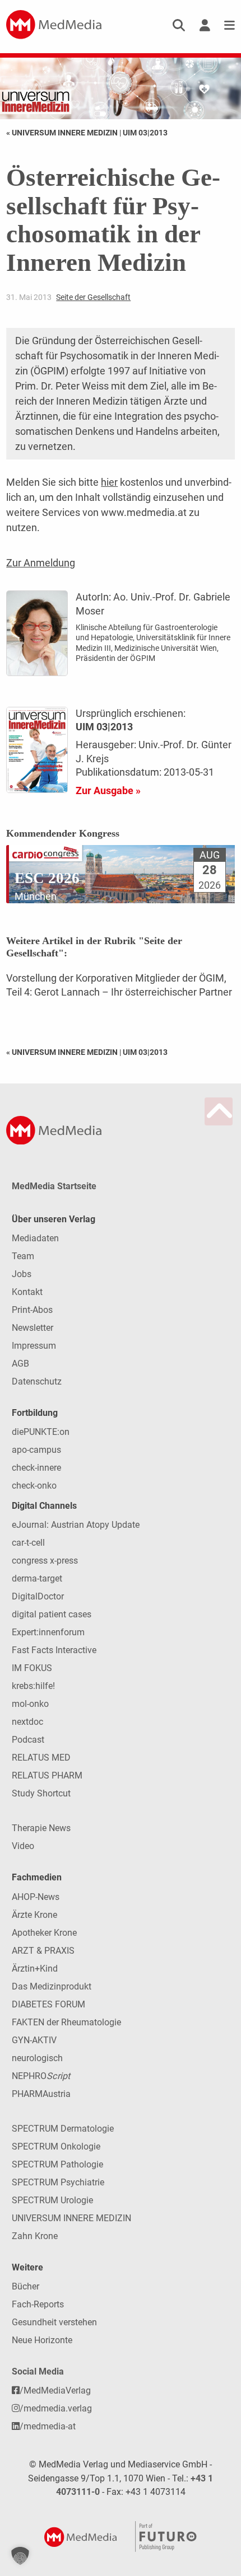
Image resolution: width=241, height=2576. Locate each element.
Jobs (22, 1274)
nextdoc (27, 1722)
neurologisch (37, 2058)
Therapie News (41, 1828)
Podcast (28, 1740)
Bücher (26, 2286)
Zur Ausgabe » (108, 790)
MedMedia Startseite (54, 1186)
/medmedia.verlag (56, 2408)
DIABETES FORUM (48, 2004)
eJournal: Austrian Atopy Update (76, 1525)
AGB (20, 1364)
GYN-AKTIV (34, 2040)
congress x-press (45, 1561)
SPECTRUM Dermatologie (63, 2129)
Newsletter (33, 1328)
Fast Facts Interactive (54, 1650)
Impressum (34, 1346)
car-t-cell (28, 1543)
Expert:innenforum (48, 1632)
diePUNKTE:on (41, 1432)
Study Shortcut (41, 1793)
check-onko (34, 1486)
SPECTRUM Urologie (52, 2200)
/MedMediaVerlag (55, 2390)
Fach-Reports (38, 2304)
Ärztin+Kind (35, 1969)
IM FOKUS (32, 1668)
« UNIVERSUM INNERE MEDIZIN (63, 133)
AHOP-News (36, 1897)
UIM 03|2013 (145, 133)
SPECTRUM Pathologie (57, 2164)
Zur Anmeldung (41, 563)
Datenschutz (37, 1381)
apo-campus (36, 1450)
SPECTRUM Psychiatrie (58, 2182)
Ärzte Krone (34, 1915)
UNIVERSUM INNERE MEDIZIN (71, 2218)
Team (23, 1256)
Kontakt (27, 1292)
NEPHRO (41, 2076)
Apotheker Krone (44, 1933)
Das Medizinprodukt (52, 1986)
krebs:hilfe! (33, 1686)
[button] (20, 2556)
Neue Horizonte (42, 2340)
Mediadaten (35, 1238)
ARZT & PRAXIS (43, 1951)
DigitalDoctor (38, 1596)
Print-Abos (32, 1310)
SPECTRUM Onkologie (56, 2146)
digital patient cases (52, 1614)
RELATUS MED (41, 1758)
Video (23, 1846)
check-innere (36, 1468)
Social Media (38, 2371)
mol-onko (30, 1704)
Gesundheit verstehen (54, 2322)
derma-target (37, 1578)
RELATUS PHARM (47, 1775)
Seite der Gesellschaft (93, 297)
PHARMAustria (41, 2094)
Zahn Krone (35, 2236)
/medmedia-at (48, 2426)
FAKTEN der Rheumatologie (66, 2022)
